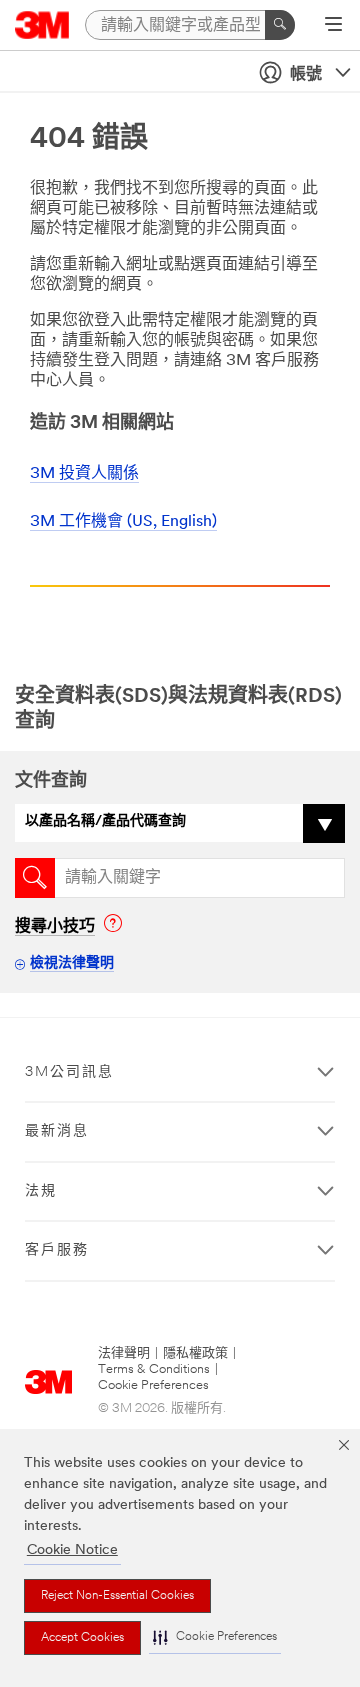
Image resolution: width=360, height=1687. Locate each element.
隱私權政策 (195, 1353)
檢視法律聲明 (72, 963)
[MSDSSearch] (35, 878)
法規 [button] (41, 1191)
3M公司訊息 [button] (69, 1072)
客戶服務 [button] (57, 1250)
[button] (215, 1637)
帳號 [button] (306, 75)
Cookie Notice (72, 1550)
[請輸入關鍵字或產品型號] (280, 25)
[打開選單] (333, 26)
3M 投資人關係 (84, 474)
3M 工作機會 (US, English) (123, 522)
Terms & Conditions (154, 1369)
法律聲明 (124, 1353)
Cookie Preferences (153, 1385)
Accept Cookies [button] (82, 1638)
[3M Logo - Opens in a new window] (42, 25)
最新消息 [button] (57, 1131)
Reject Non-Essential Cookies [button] (117, 1596)
